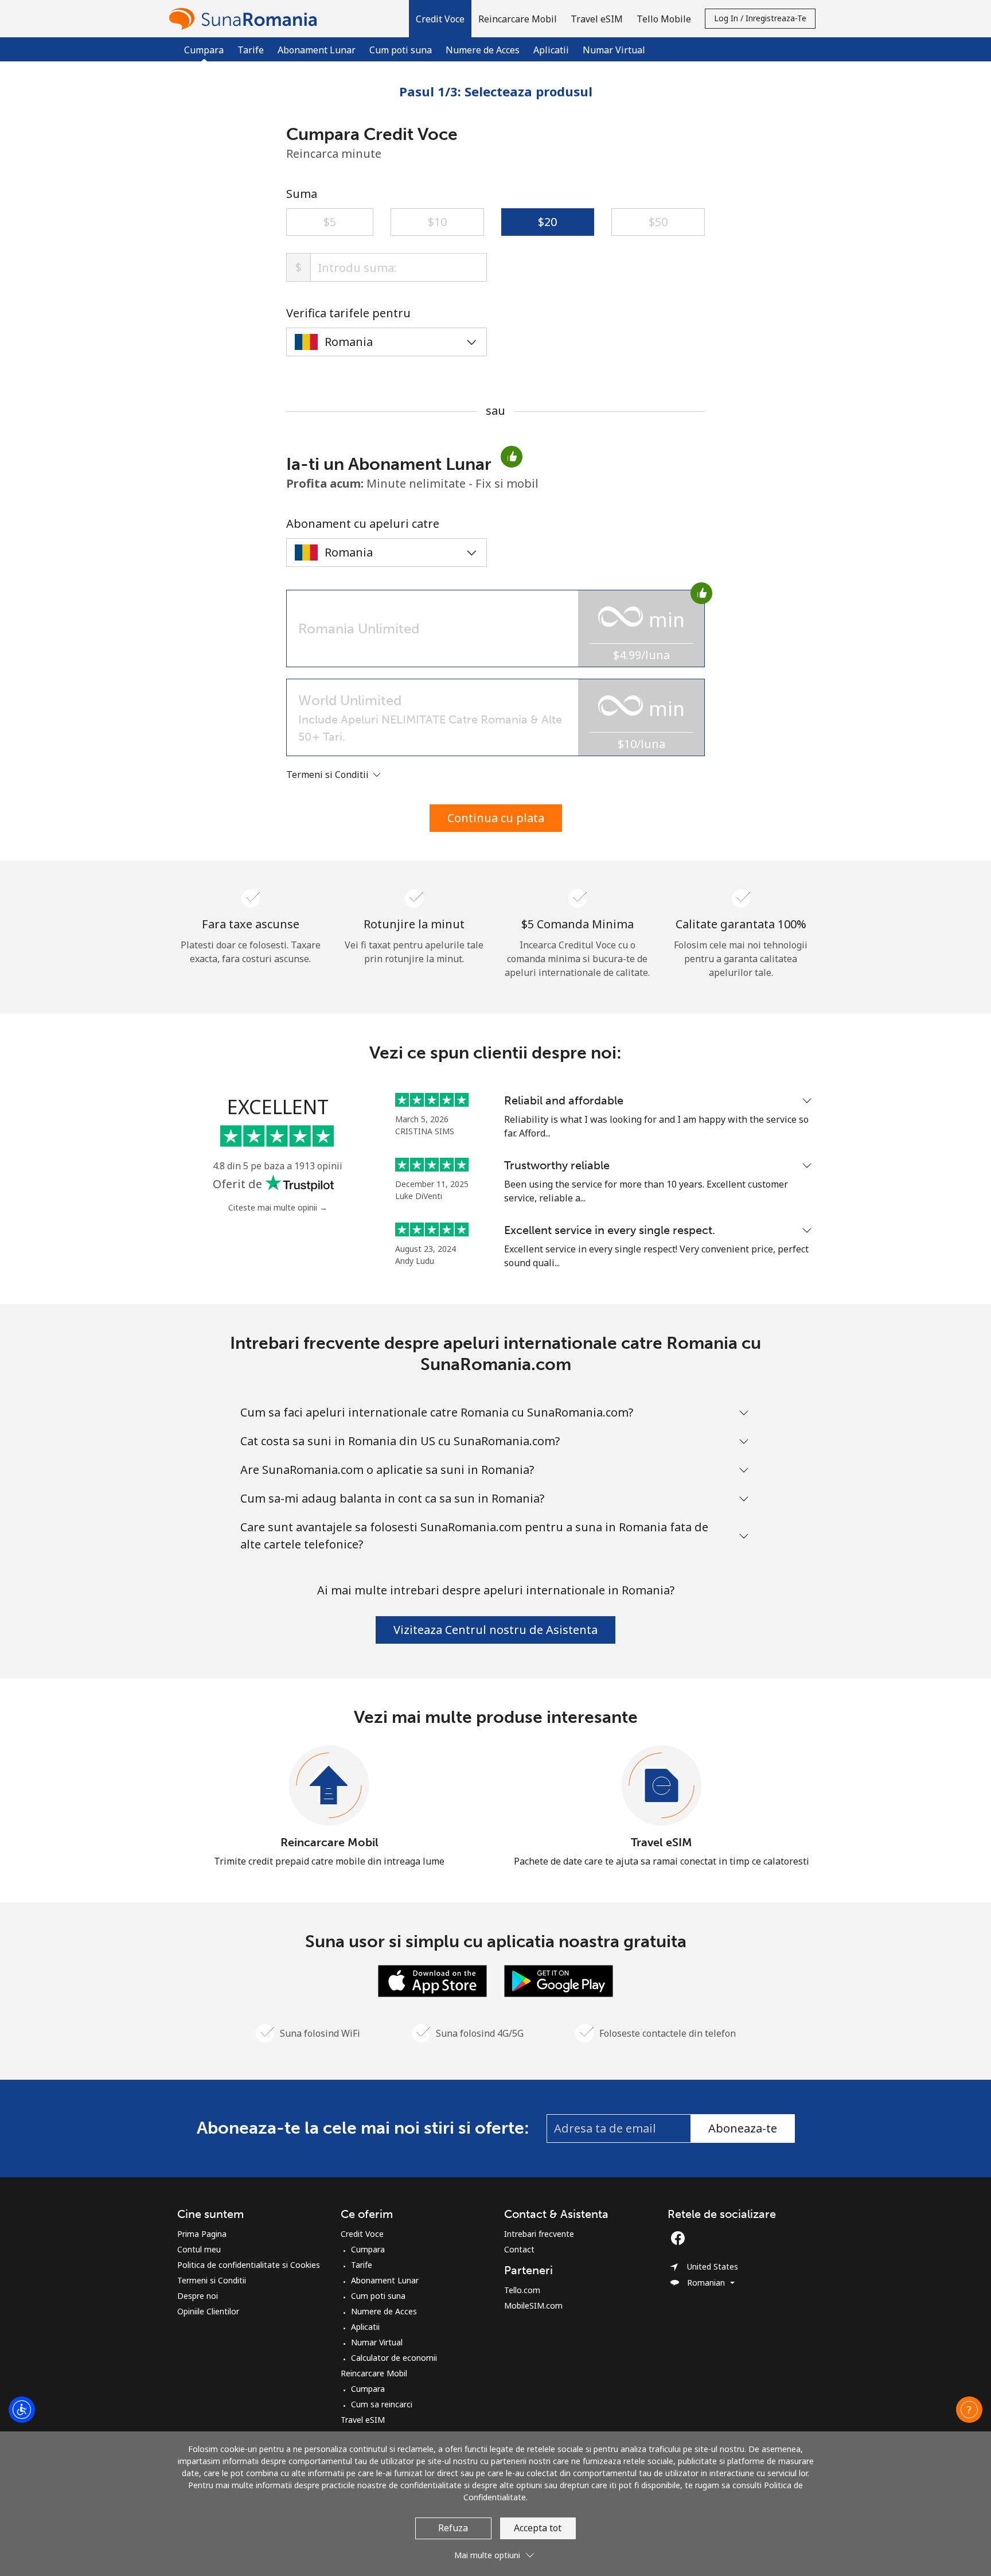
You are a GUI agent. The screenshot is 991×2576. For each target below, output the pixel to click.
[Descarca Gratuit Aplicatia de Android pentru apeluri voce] (559, 1980)
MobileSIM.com (533, 2305)
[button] (440, 19)
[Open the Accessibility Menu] (22, 2410)
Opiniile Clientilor (208, 2311)
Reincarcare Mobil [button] (518, 19)
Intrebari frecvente (539, 2234)
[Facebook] (681, 2238)
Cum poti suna (401, 50)
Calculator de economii (394, 2358)
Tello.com (522, 2290)
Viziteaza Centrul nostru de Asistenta (495, 1630)
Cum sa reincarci (382, 2404)
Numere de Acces (483, 50)
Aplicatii (551, 50)
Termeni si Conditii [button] (329, 775)
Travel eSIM (662, 1842)
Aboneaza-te (743, 2128)
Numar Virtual (614, 50)
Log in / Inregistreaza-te (760, 18)
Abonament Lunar (317, 50)
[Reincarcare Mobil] (329, 1786)
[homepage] (246, 19)
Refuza (453, 2528)
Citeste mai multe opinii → (278, 1207)
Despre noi (198, 2296)
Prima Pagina (202, 2234)
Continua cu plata (496, 818)
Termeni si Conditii (212, 2280)
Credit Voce (362, 2234)
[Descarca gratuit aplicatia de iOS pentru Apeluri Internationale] (432, 1980)
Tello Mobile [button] (664, 19)
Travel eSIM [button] (597, 19)
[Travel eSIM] (662, 1786)
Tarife (251, 50)
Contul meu (199, 2249)
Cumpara (368, 2249)
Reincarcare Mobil (329, 1842)
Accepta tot (538, 2528)
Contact (519, 2249)
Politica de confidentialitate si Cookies (249, 2265)
